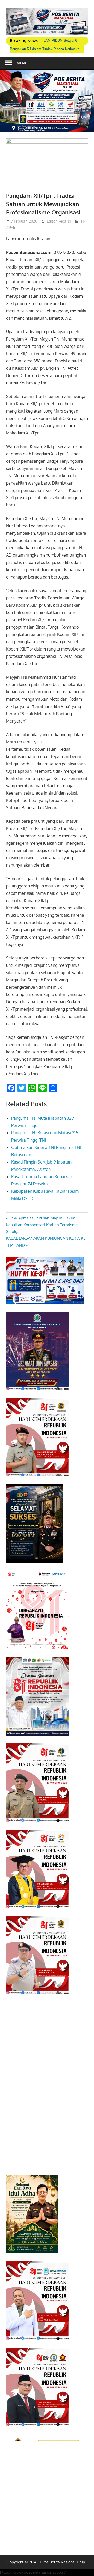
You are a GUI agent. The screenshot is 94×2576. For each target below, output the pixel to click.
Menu (22, 63)
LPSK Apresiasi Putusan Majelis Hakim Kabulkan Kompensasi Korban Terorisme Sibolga (42, 1225)
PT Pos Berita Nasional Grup (61, 2562)
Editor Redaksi (59, 221)
